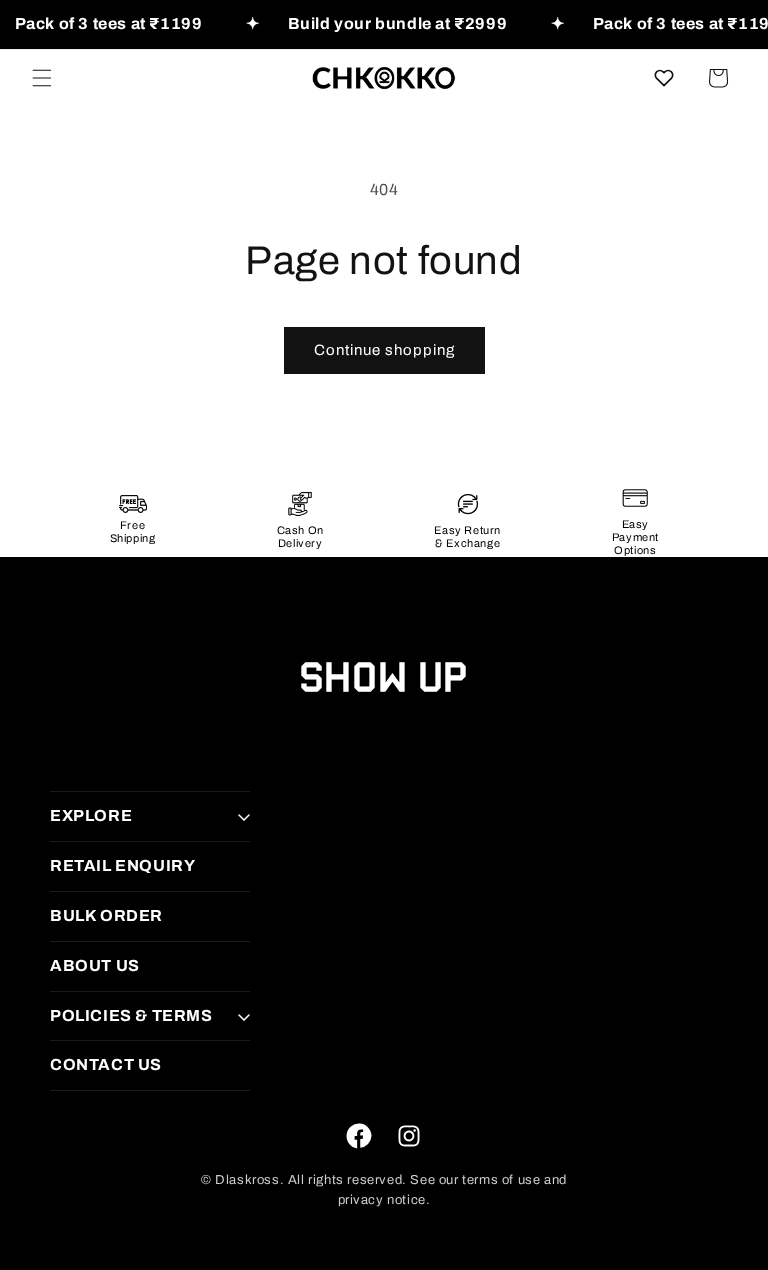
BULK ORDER (106, 915)
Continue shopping (384, 350)
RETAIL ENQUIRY (122, 865)
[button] (42, 78)
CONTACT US (106, 1064)
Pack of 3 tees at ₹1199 (109, 23)
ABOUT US (95, 965)
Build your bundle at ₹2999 (398, 23)
